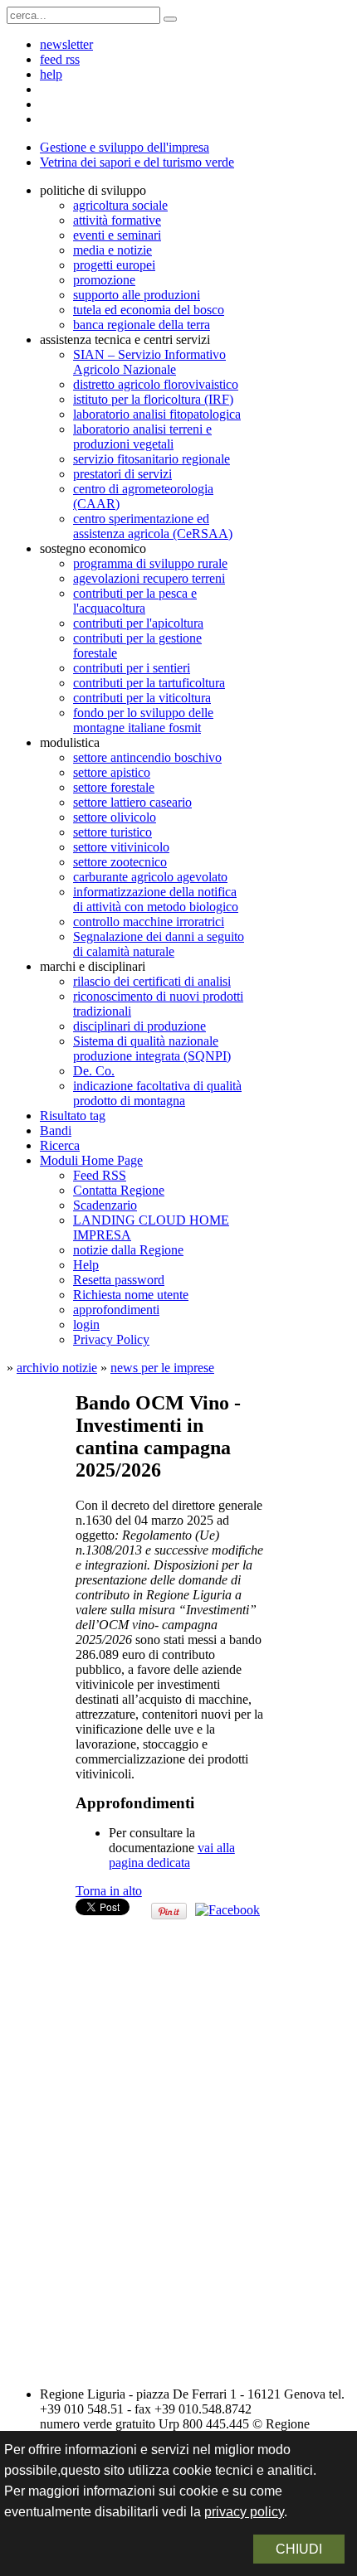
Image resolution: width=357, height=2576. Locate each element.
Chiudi (299, 2549)
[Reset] (170, 19)
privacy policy (244, 2512)
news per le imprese (162, 1368)
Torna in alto (109, 1891)
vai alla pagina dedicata (172, 1855)
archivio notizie (57, 1368)
